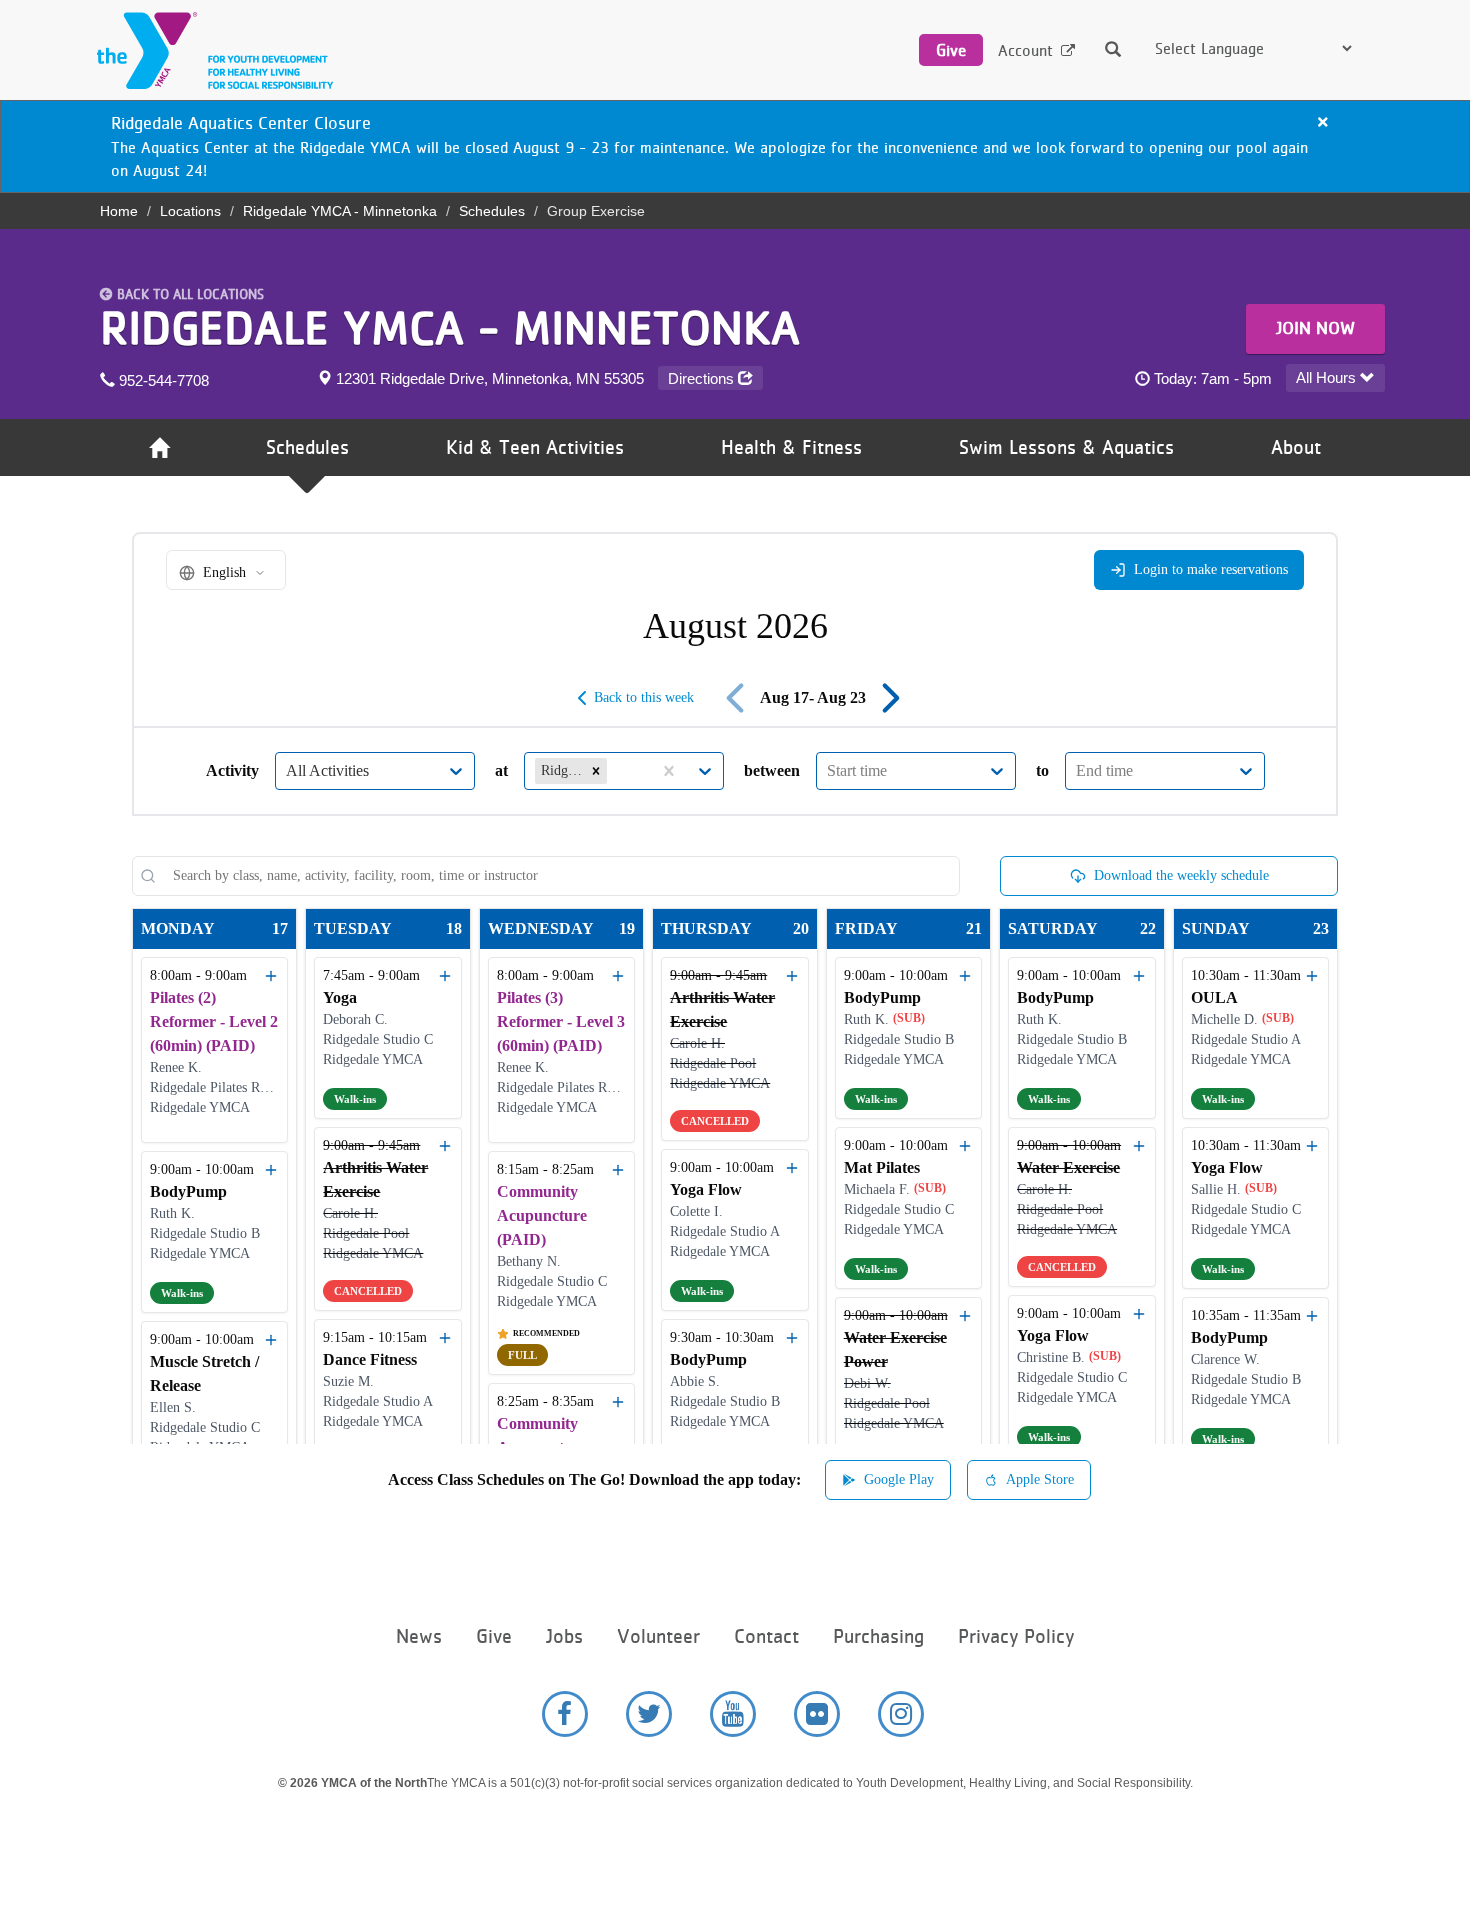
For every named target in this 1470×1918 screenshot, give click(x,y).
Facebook (565, 1714)
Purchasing (878, 1636)
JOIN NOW (1315, 328)
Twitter (649, 1714)
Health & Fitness (791, 447)
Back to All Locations (190, 294)
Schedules (492, 211)
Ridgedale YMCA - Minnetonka (340, 211)
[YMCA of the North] (210, 50)
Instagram (901, 1714)
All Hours (1328, 377)
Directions (703, 378)
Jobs (564, 1636)
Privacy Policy (1016, 1636)
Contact (766, 1636)
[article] (735, 146)
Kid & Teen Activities (535, 447)
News (419, 1636)
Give (951, 50)
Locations (190, 211)
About (1296, 447)
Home (119, 211)
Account (1025, 50)
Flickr (817, 1714)
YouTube (733, 1714)
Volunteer (658, 1636)
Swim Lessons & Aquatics (1066, 447)
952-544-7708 (162, 380)
